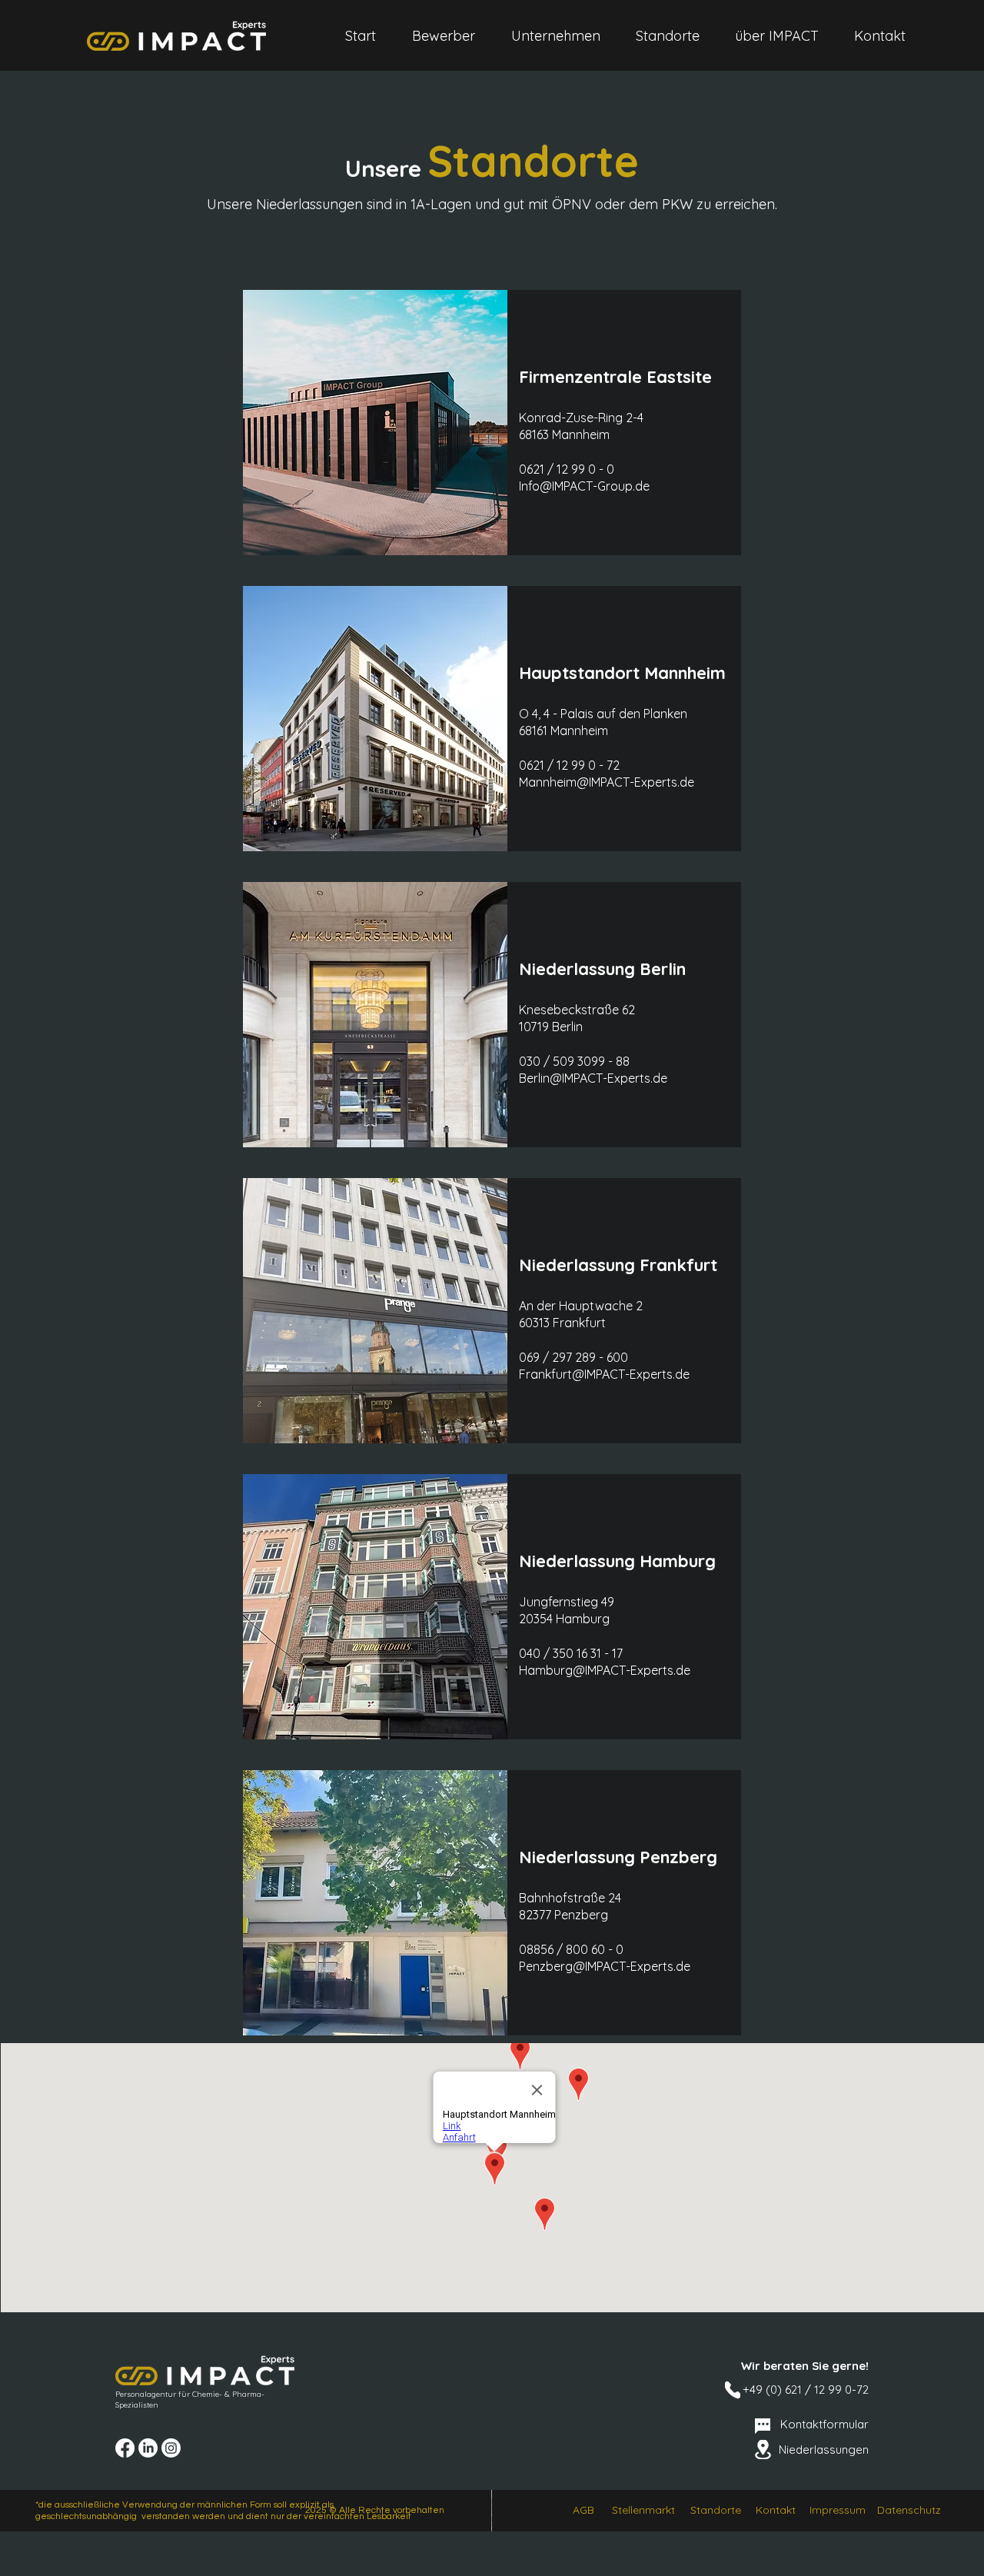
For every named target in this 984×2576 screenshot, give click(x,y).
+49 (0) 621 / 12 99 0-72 (806, 2390)
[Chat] (763, 2426)
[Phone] (733, 2390)
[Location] (763, 2450)
